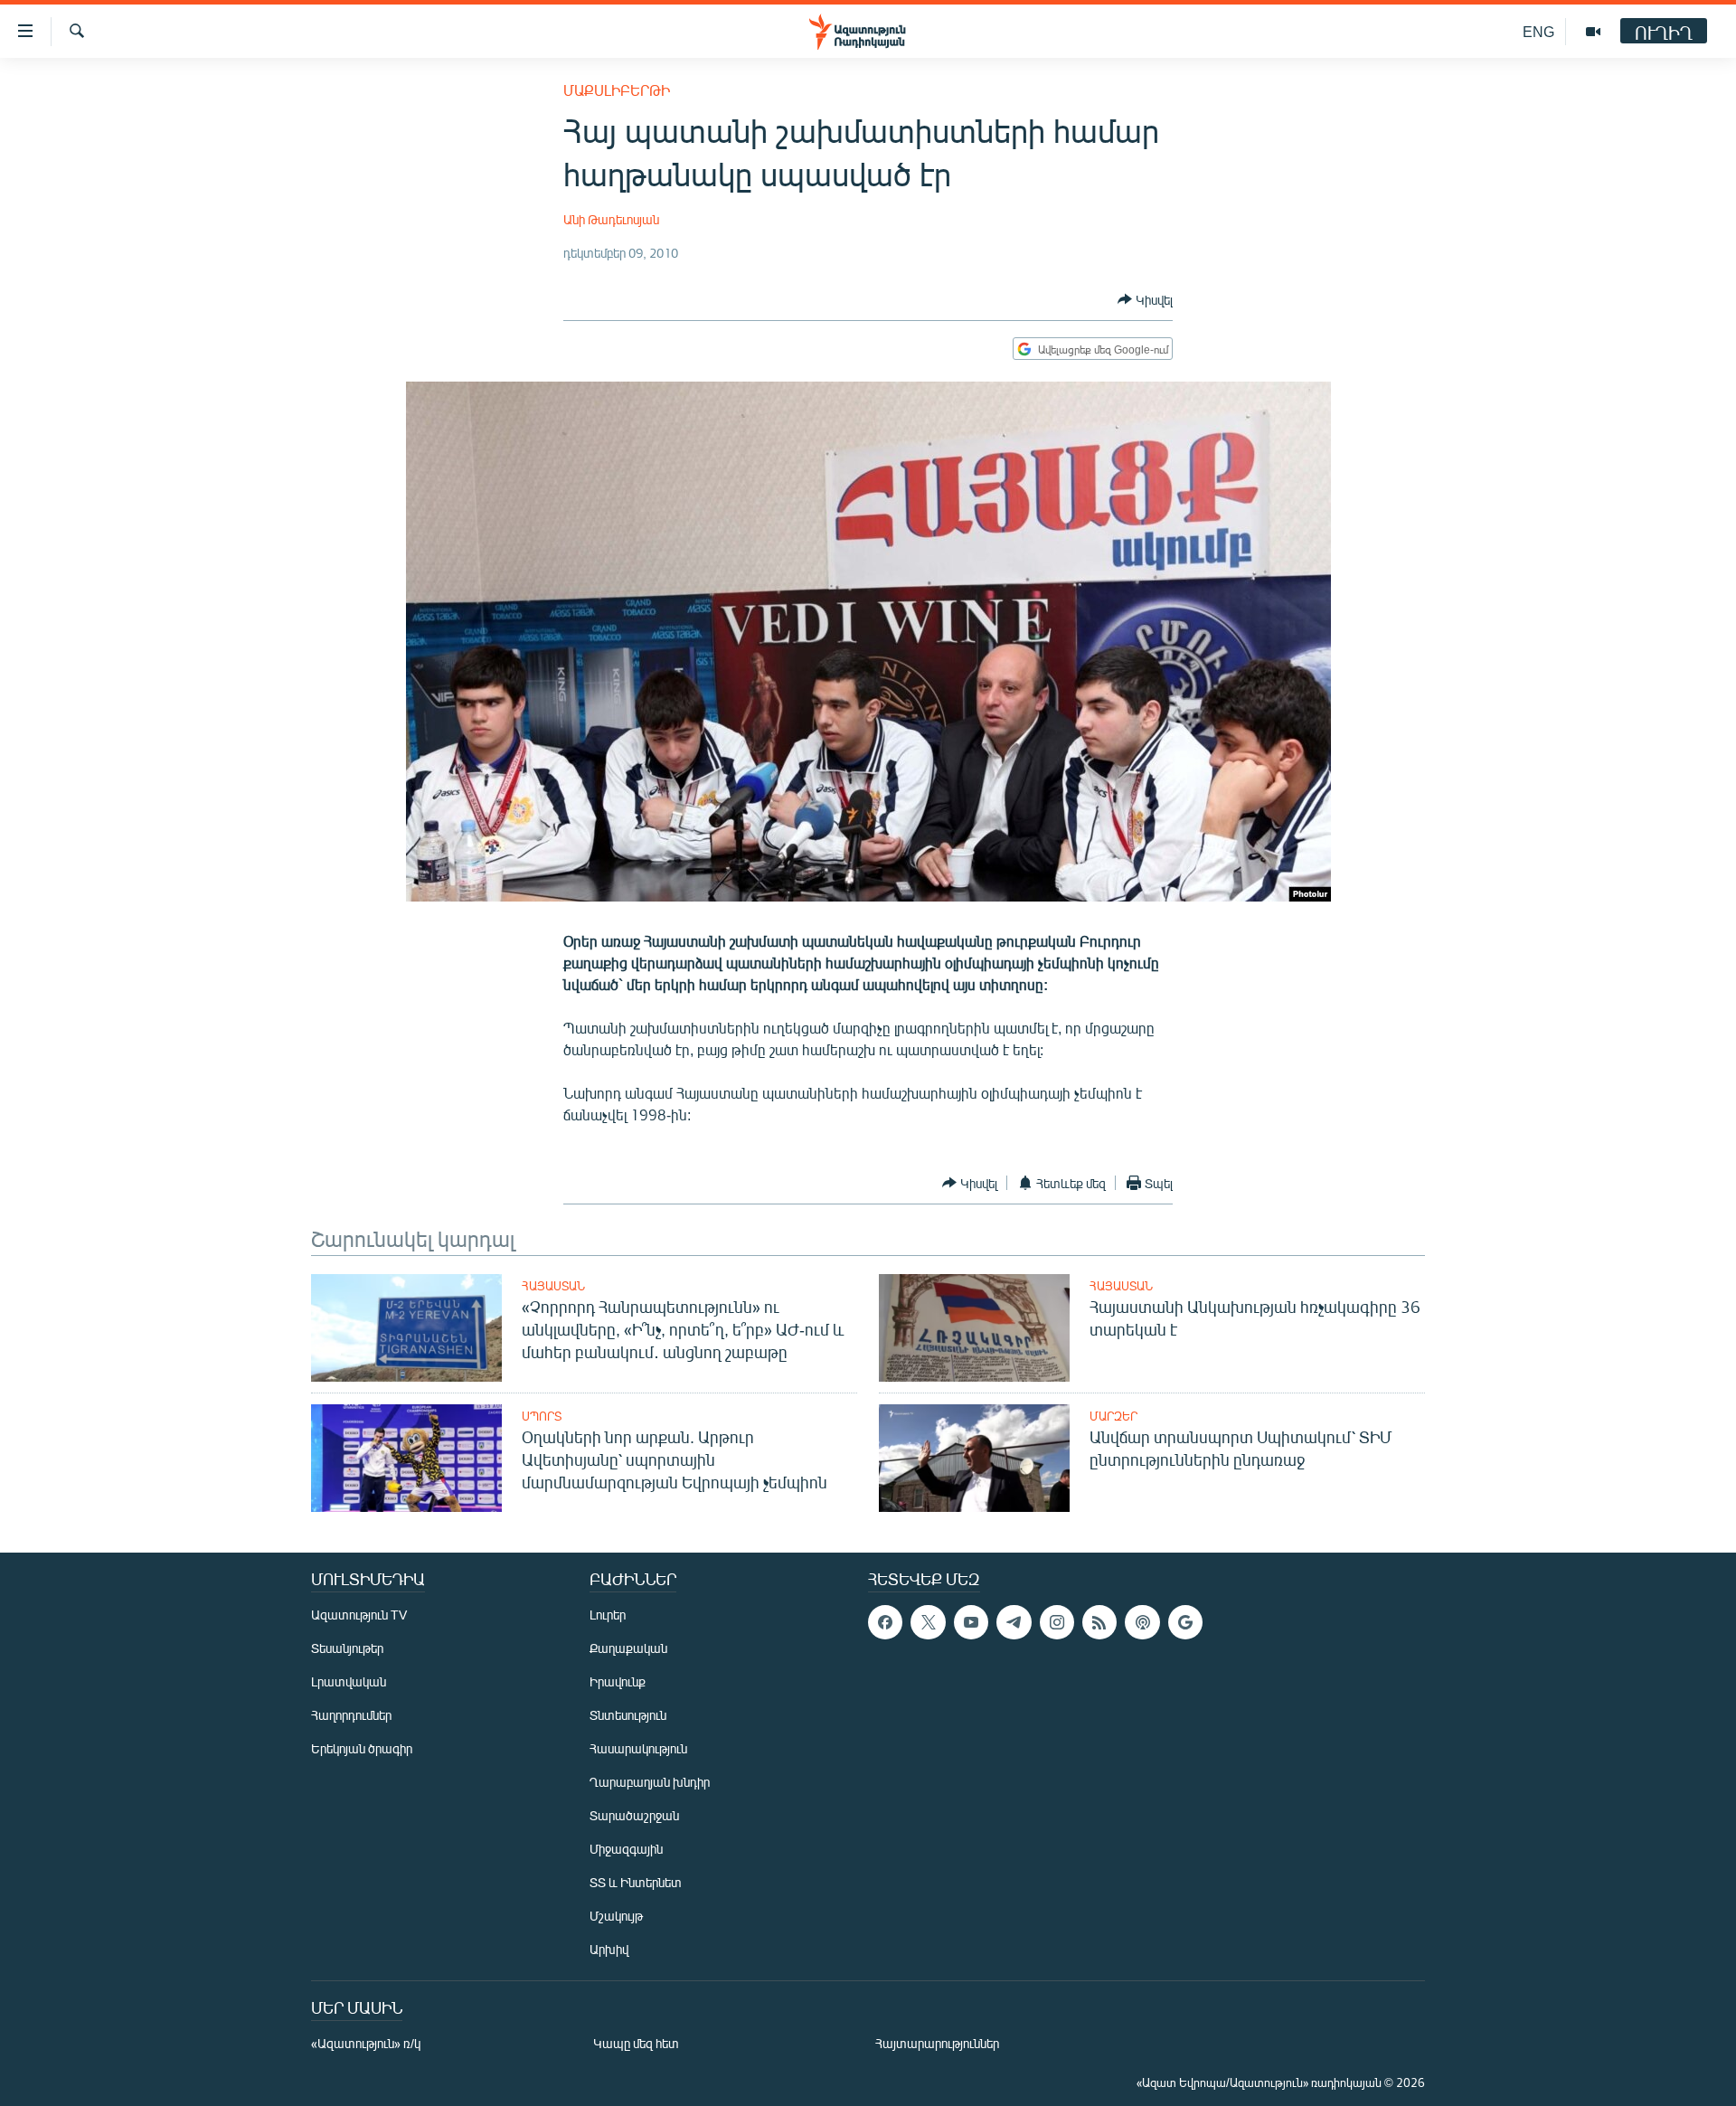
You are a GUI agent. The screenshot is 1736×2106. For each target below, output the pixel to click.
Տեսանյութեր (347, 1648)
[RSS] (1099, 1622)
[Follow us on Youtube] (971, 1622)
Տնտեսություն (628, 1715)
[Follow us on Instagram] (1057, 1622)
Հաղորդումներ (351, 1715)
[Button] (1145, 299)
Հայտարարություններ (937, 2043)
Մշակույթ (616, 1916)
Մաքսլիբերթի (617, 90)
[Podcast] (1142, 1622)
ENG (1538, 31)
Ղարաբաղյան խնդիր (650, 1782)
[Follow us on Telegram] (1014, 1622)
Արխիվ (609, 1949)
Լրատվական (349, 1681)
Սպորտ (542, 1416)
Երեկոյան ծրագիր (362, 1748)
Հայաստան (553, 1286)
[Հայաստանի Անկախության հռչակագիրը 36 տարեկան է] (974, 1328)
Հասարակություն (638, 1748)
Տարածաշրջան (634, 1815)
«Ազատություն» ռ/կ (366, 2043)
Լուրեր (608, 1615)
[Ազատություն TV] (1593, 32)
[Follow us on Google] (1185, 1622)
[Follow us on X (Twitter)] (928, 1622)
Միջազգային (626, 1849)
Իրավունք (618, 1681)
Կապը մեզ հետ (636, 2043)
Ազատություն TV (359, 1615)
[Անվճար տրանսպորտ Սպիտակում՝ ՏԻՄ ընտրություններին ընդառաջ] (974, 1458)
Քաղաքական (628, 1648)
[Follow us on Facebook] (885, 1622)
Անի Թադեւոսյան (611, 219)
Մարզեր (1113, 1416)
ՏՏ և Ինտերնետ (636, 1882)
